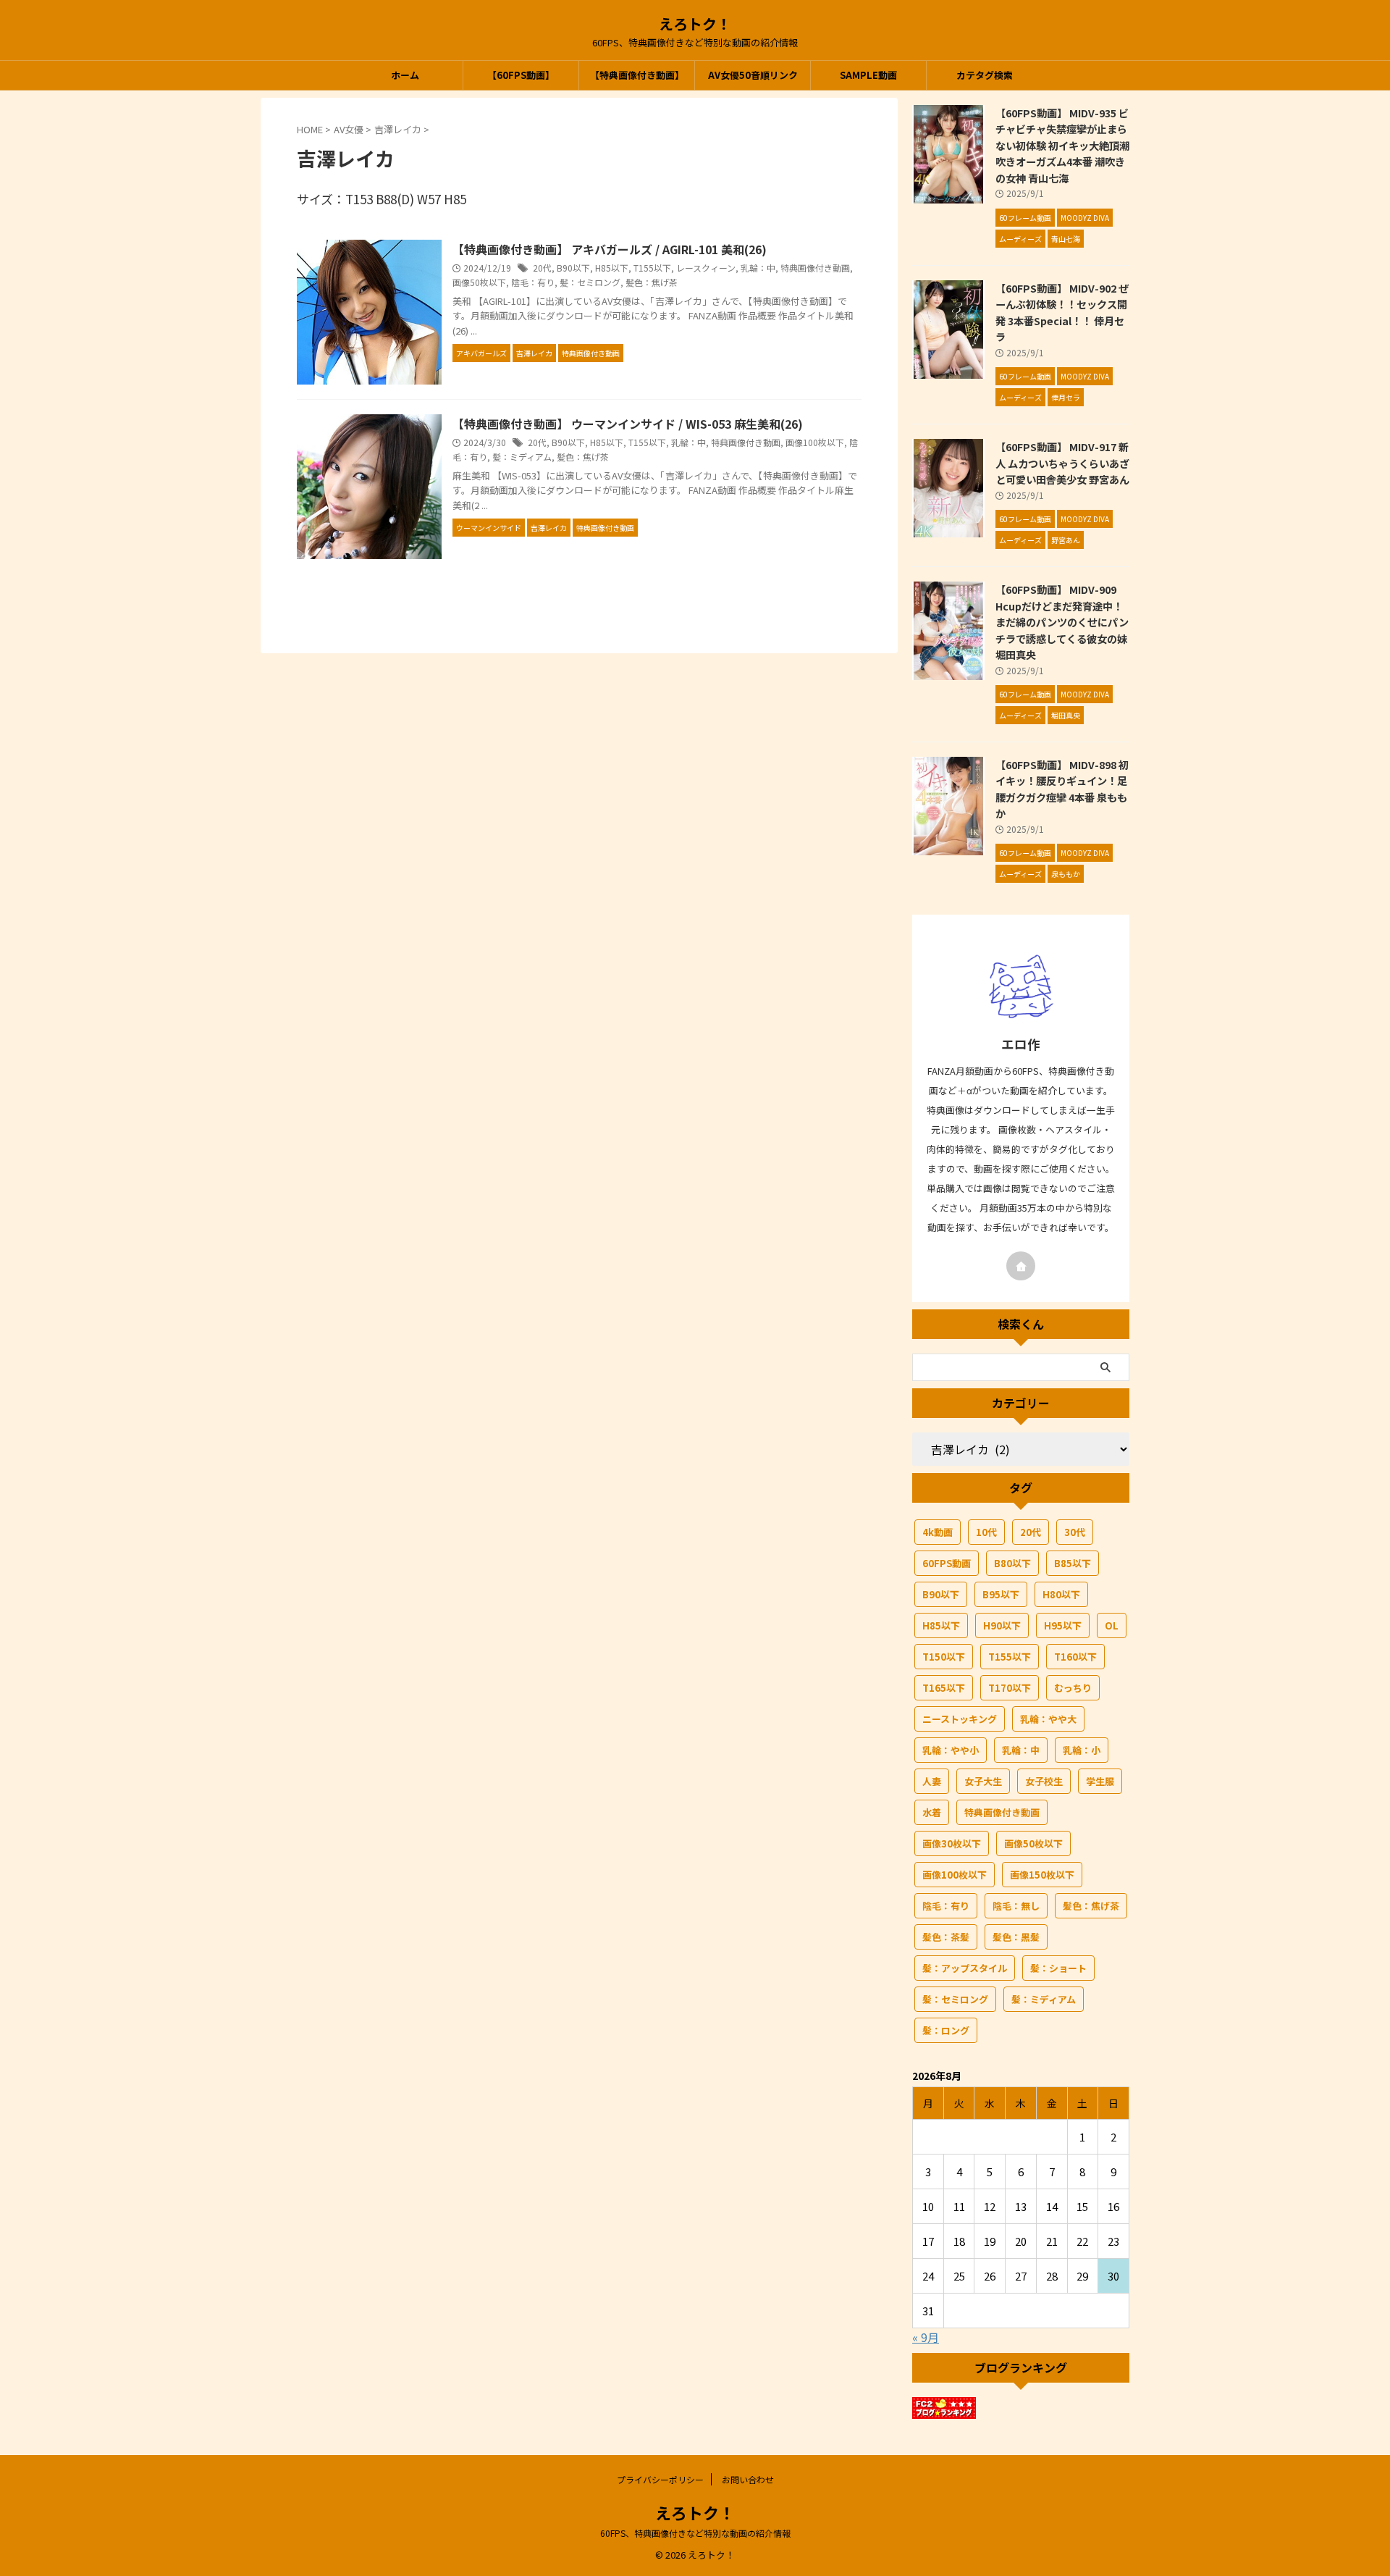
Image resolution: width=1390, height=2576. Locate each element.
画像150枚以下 (1042, 1875)
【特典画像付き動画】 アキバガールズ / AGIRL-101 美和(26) (610, 249)
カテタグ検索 (985, 75)
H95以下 (1063, 1625)
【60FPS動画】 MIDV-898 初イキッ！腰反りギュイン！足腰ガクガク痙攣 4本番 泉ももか (1062, 789)
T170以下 (1010, 1688)
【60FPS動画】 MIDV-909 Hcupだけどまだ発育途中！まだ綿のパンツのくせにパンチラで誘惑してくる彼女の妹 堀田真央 (1062, 622)
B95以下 (1001, 1594)
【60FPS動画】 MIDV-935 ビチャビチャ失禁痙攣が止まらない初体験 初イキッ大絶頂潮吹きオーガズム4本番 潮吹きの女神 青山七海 (1062, 145)
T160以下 (1075, 1657)
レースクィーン (706, 268)
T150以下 (944, 1657)
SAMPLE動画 (868, 75)
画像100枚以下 (815, 442)
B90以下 (573, 268)
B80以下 (1012, 1563)
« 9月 (926, 2337)
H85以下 (612, 268)
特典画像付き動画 (815, 268)
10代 (986, 1532)
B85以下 (1073, 1563)
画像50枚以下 (479, 282)
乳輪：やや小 (951, 1750)
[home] (1021, 1266)
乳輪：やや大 (1048, 1719)
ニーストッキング (960, 1719)
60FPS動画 (947, 1563)
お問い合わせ (748, 2479)
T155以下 (652, 268)
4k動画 (938, 1532)
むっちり (1073, 1688)
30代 (1075, 1532)
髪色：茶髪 (946, 1937)
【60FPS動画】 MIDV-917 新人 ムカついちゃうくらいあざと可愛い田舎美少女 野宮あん (1062, 463)
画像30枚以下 (952, 1843)
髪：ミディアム (522, 457)
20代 (542, 268)
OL (1112, 1625)
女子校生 (1044, 1781)
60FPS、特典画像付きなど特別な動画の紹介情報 (695, 2533)
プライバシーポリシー (660, 2479)
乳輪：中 (758, 268)
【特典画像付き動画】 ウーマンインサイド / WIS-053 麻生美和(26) (628, 424)
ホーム (405, 75)
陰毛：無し (1016, 1906)
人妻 (932, 1781)
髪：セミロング (590, 282)
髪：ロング (946, 2030)
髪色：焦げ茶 (652, 282)
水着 (932, 1812)
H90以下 (1002, 1625)
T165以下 (944, 1688)
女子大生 (983, 1781)
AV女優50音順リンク (753, 75)
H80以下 (1061, 1594)
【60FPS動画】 (521, 75)
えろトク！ (695, 24)
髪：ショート (1058, 1968)
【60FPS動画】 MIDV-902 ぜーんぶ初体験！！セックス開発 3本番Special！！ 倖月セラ (1062, 312)
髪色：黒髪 (1016, 1937)
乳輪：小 (1082, 1750)
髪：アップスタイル (965, 1968)
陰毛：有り (533, 282)
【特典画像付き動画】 (637, 75)
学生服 (1100, 1781)
